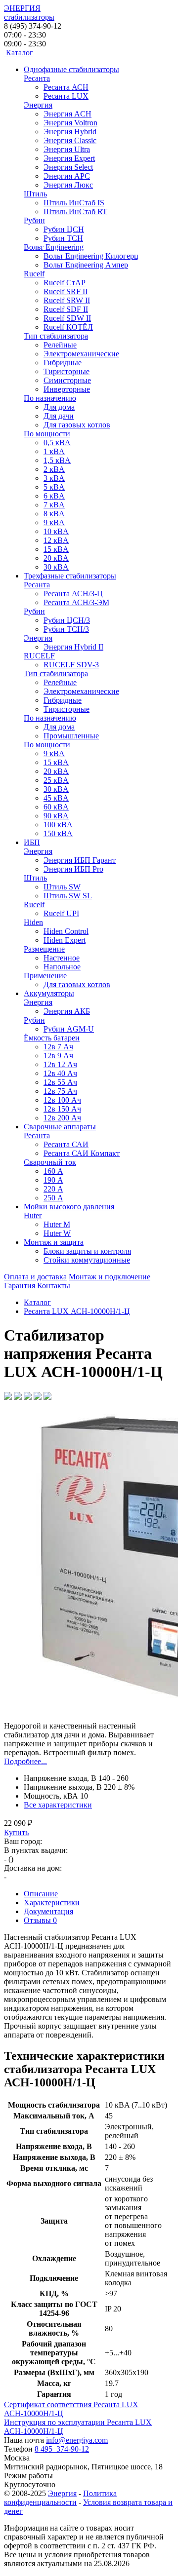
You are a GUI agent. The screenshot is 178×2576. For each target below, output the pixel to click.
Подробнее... (25, 1761)
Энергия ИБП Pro (73, 869)
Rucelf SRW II (67, 300)
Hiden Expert (65, 940)
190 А (53, 1180)
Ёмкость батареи (52, 1038)
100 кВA (58, 825)
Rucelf (34, 274)
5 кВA (54, 487)
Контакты (54, 1286)
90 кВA (56, 816)
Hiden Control (66, 931)
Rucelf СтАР (65, 283)
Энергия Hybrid (70, 132)
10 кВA (56, 531)
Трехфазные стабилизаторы (70, 576)
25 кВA (56, 780)
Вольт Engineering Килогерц (91, 256)
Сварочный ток (50, 1162)
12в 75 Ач (60, 1091)
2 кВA (54, 469)
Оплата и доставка (35, 1277)
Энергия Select (68, 167)
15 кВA (56, 549)
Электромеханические (81, 354)
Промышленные (71, 736)
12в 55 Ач (60, 1082)
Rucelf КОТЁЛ (68, 327)
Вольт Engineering (54, 247)
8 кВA (54, 514)
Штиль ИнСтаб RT (75, 211)
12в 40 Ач (60, 1073)
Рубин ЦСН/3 (67, 620)
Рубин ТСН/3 (66, 629)
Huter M (57, 1224)
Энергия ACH (67, 114)
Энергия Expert (69, 158)
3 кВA (54, 478)
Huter (33, 1215)
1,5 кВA (57, 460)
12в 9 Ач (58, 1056)
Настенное (62, 958)
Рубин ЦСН (64, 229)
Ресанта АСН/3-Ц (73, 594)
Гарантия (20, 1286)
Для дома (59, 407)
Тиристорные (67, 371)
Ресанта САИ (66, 1144)
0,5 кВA (57, 442)
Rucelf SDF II (66, 309)
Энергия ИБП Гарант (80, 860)
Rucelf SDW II (67, 318)
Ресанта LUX (66, 96)
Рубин (34, 220)
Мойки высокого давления (69, 1207)
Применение (45, 976)
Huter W (57, 1233)
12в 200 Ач (62, 1118)
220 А (53, 1189)
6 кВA (54, 496)
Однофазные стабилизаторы (71, 69)
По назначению (50, 398)
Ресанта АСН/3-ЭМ (76, 602)
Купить (16, 1832)
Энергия (38, 105)
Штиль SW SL (68, 896)
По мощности (47, 434)
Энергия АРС (67, 176)
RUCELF (39, 656)
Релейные (60, 345)
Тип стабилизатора (56, 336)
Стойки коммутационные (87, 1260)
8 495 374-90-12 (62, 2449)
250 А (53, 1198)
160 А (53, 1171)
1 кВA (54, 451)
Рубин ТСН (63, 238)
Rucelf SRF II (66, 291)
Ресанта (37, 78)
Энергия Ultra (67, 149)
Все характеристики (58, 1805)
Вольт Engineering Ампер (86, 265)
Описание (41, 1894)
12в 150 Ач (62, 1109)
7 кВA (54, 505)
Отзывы (40, 1920)
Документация (48, 1911)
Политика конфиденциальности (60, 2498)
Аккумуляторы (49, 993)
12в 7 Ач (58, 1047)
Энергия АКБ (67, 1011)
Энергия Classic (70, 140)
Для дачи (59, 416)
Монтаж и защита (54, 1242)
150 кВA (58, 833)
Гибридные (63, 363)
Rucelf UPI (61, 913)
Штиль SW (62, 887)
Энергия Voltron (70, 123)
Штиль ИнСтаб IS (74, 203)
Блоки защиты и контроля (87, 1251)
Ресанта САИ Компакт (82, 1153)
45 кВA (56, 798)
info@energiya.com (77, 2440)
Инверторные (67, 389)
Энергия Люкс (68, 185)
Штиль (35, 194)
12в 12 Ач (60, 1064)
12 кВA (56, 540)
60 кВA (56, 807)
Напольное (62, 967)
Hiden (33, 922)
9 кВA (54, 522)
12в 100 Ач (62, 1100)
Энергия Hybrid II (73, 647)
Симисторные (67, 380)
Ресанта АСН (66, 87)
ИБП (32, 842)
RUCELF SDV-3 (71, 665)
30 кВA (56, 567)
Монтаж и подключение (110, 1277)
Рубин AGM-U (69, 1029)
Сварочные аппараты (60, 1127)
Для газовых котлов (77, 425)
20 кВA (56, 558)
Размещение (44, 949)
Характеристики (52, 1903)
